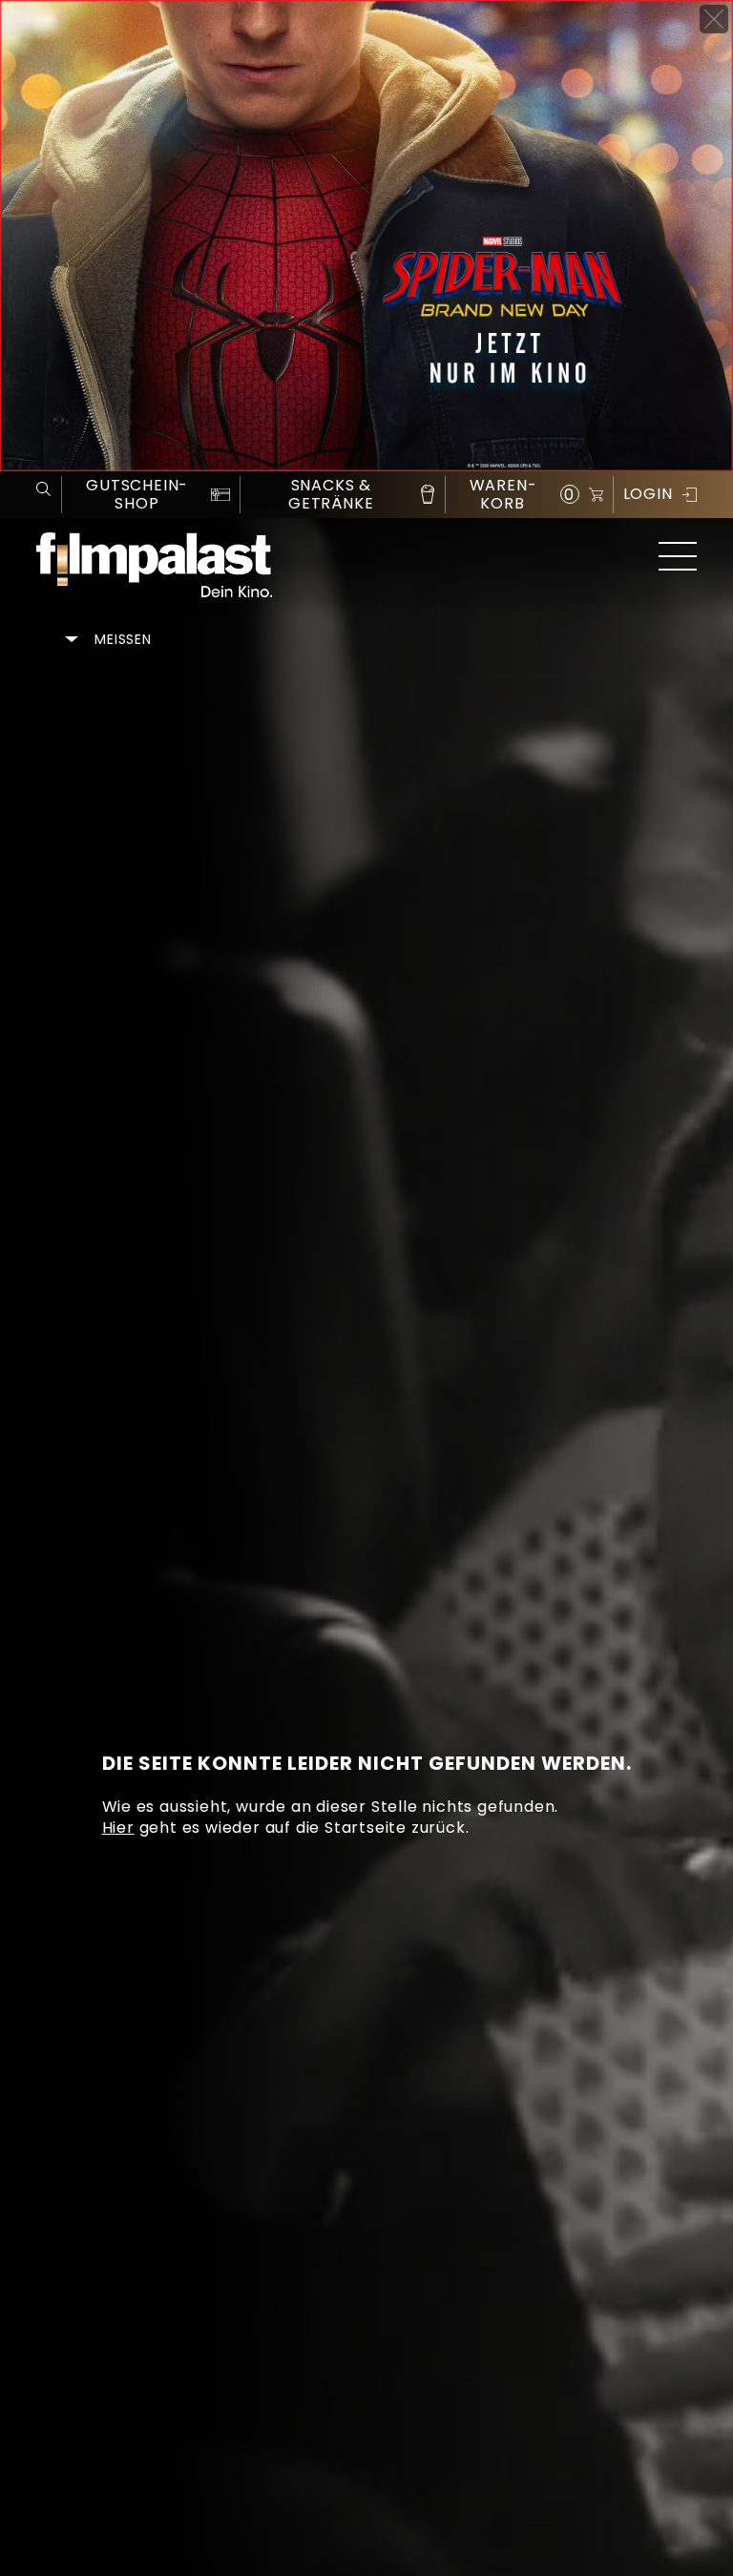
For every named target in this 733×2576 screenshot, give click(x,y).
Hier (118, 1828)
